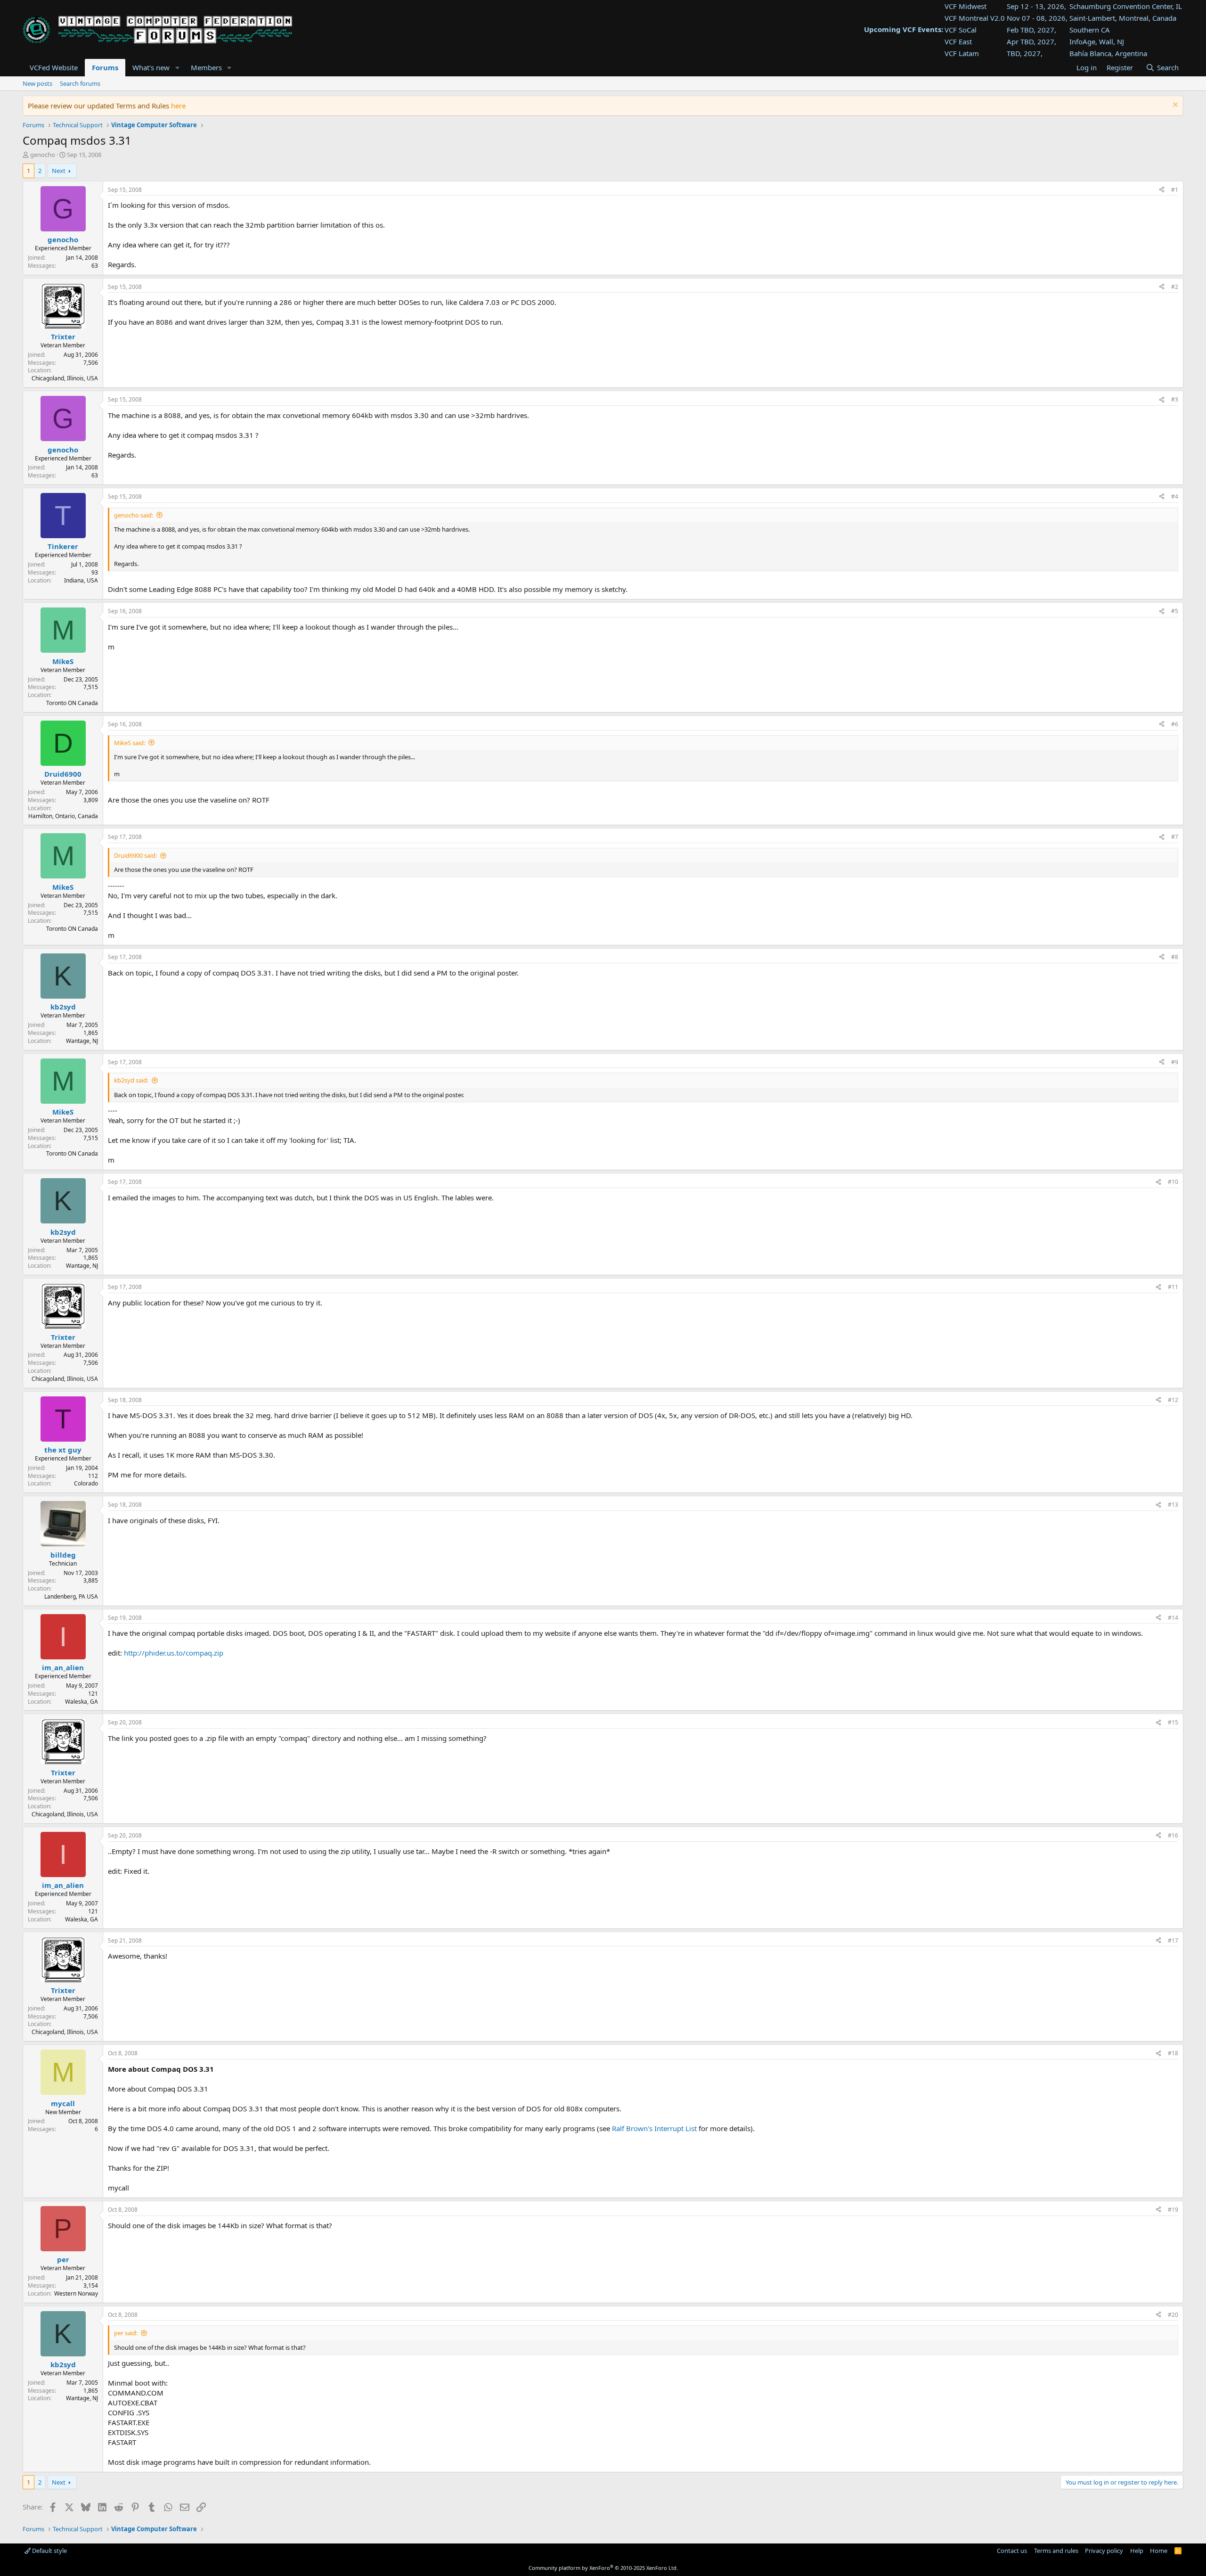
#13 (1173, 1505)
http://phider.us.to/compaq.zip (174, 1653)
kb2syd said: (131, 1080)
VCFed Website (54, 67)
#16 (1173, 1835)
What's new (151, 67)
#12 (1173, 1400)
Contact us (1012, 2551)
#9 (1175, 1062)
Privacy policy (1104, 2551)
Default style (49, 2551)
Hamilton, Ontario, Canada (63, 816)
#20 (1173, 2315)
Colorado (86, 1483)
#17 (1173, 1940)
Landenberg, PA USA (71, 1596)
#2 (1175, 287)
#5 (1175, 611)
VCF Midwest (966, 6)
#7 (1175, 837)
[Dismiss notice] (1174, 106)
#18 (1173, 2053)
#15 (1173, 1722)
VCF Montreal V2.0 (975, 18)
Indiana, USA (81, 580)
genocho (43, 155)
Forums (105, 67)
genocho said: (134, 515)
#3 (1175, 399)
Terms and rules (1056, 2551)
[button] (177, 68)
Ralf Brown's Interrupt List (654, 2128)
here (178, 106)
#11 (1173, 1287)
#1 (1175, 190)
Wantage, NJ (82, 1041)
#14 (1173, 1618)
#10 (1173, 1182)
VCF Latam (962, 53)
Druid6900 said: (135, 855)
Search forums (80, 83)
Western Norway (76, 2293)
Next (59, 171)
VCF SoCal (961, 30)
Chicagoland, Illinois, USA (65, 378)
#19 (1173, 2210)
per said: (126, 2333)
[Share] (1162, 190)
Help (1137, 2551)
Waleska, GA (81, 1702)
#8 (1175, 957)
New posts (37, 83)
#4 (1175, 496)
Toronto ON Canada (72, 703)
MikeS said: (130, 743)
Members (206, 67)
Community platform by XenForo (603, 2568)
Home (1159, 2551)
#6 (1175, 724)
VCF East (958, 41)
